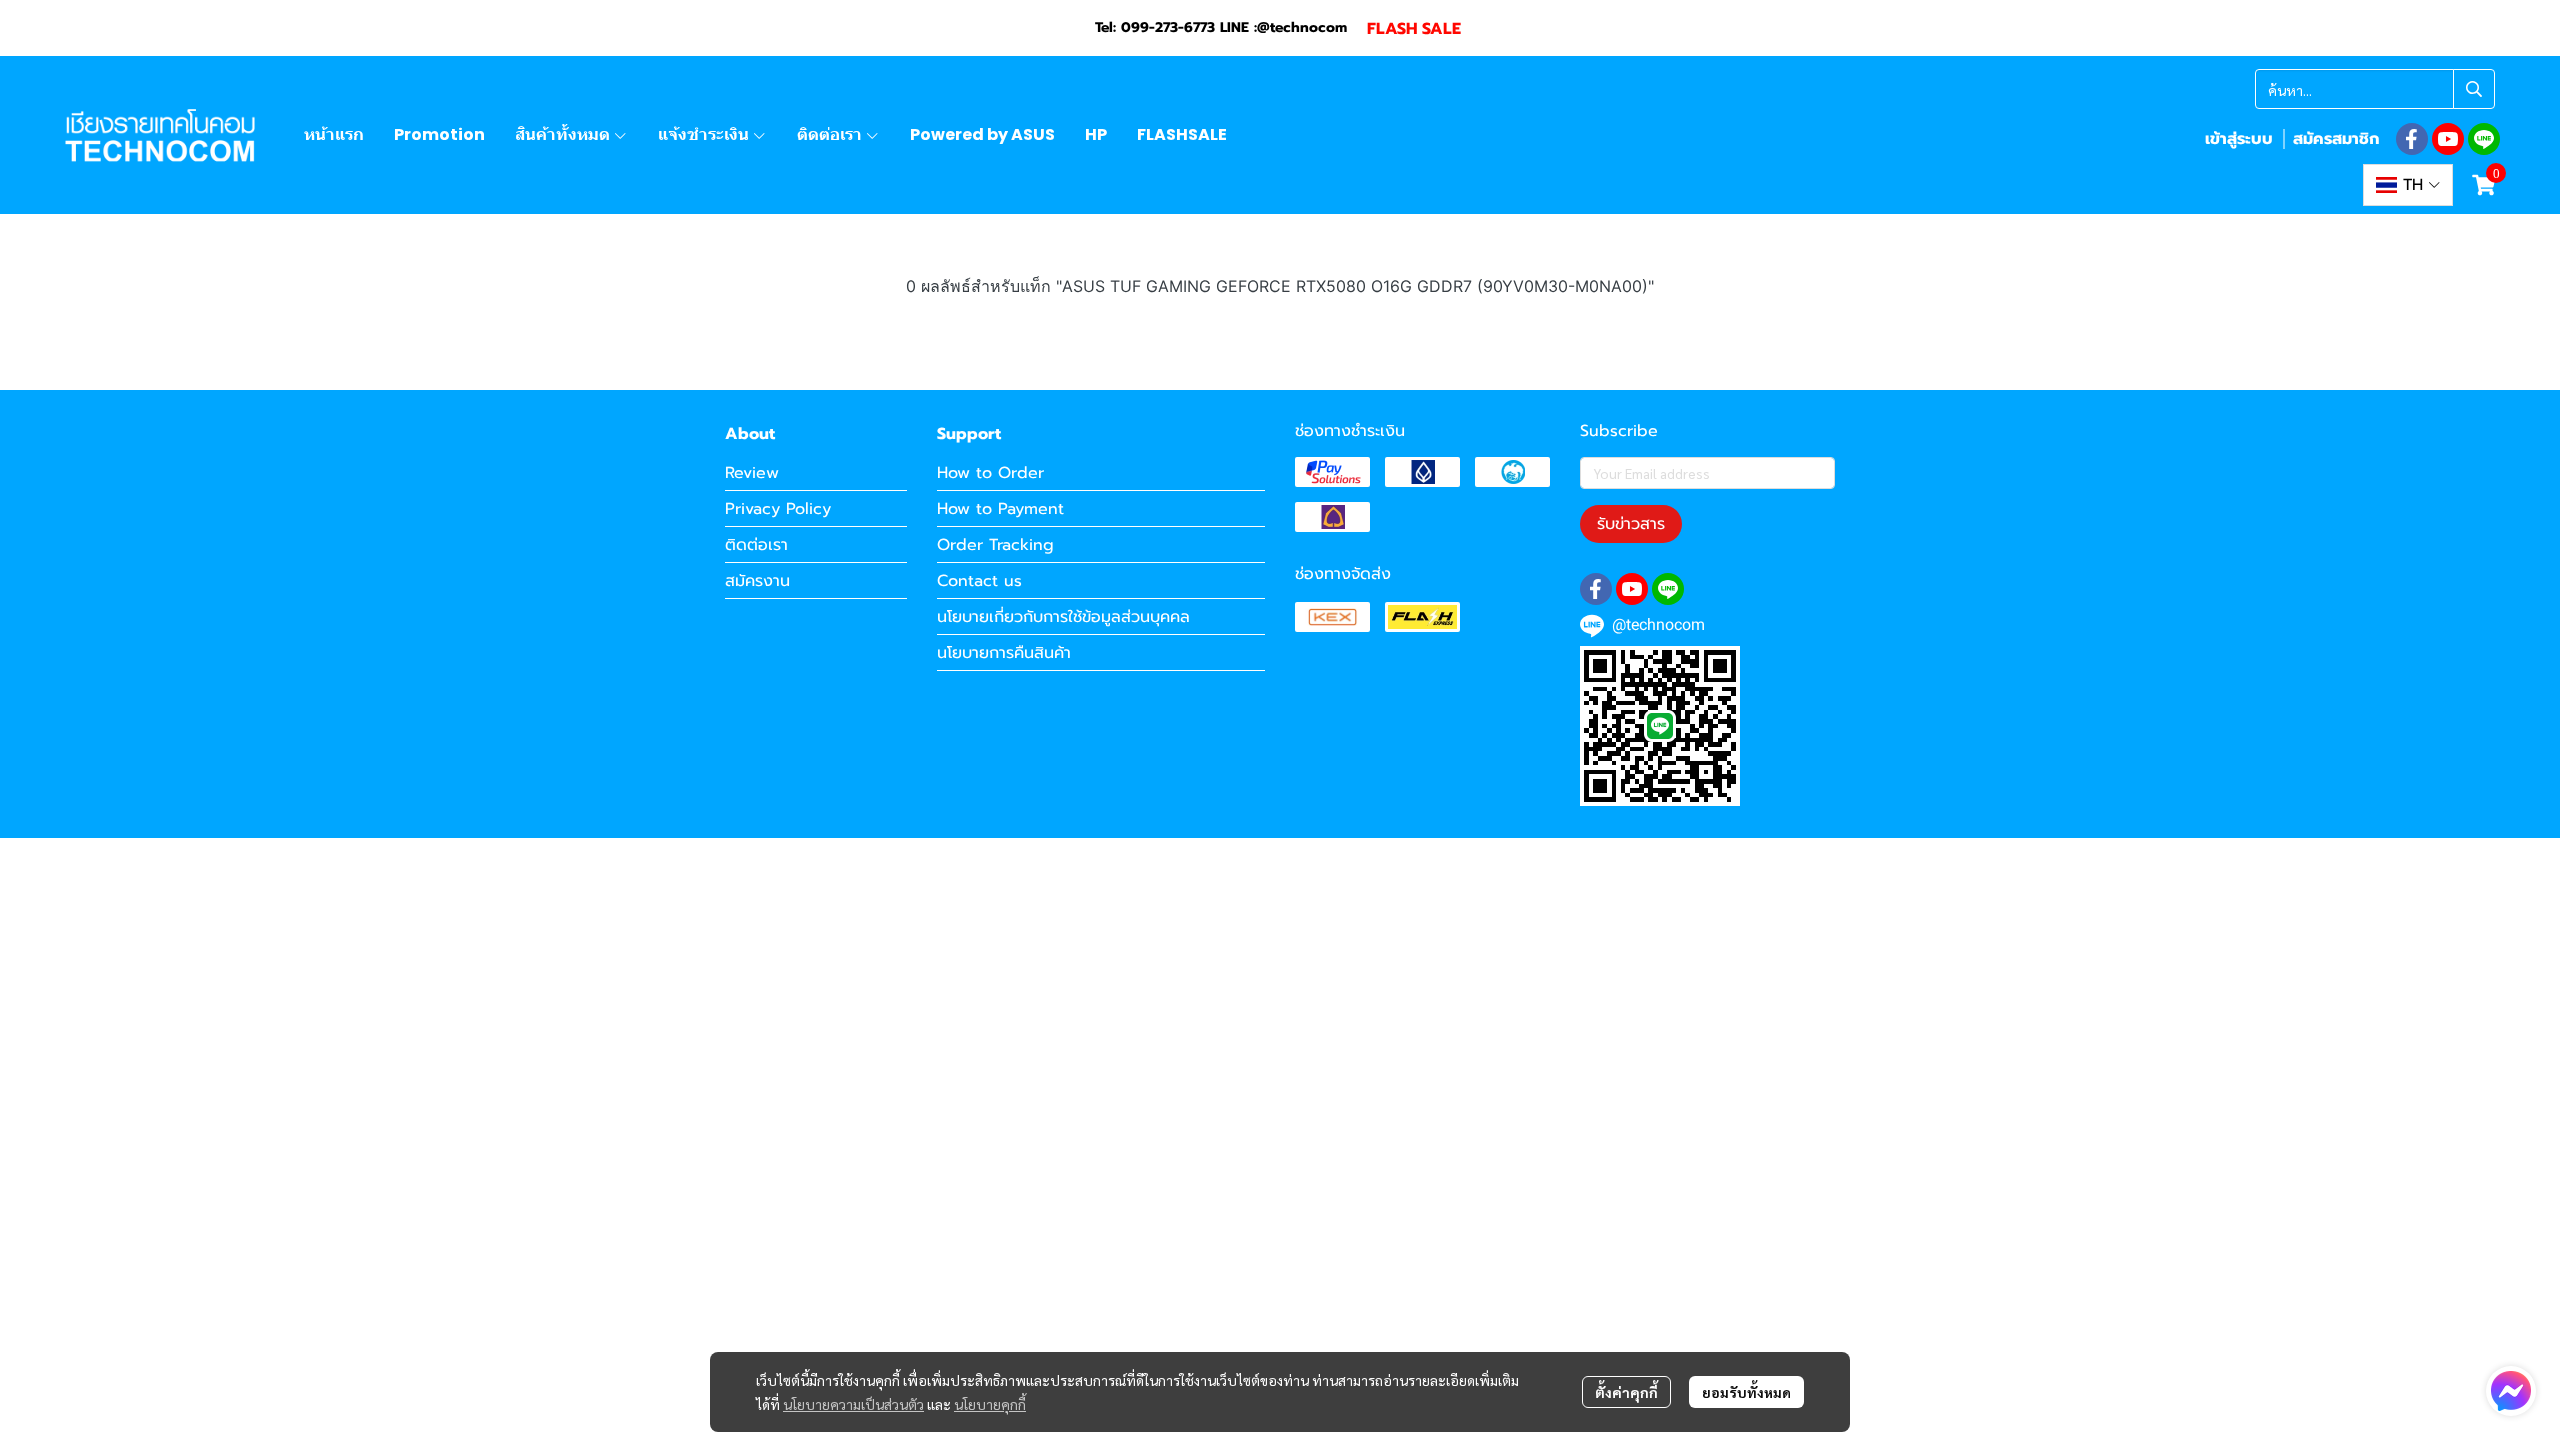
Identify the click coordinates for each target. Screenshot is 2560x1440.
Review (752, 473)
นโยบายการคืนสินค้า (1004, 653)
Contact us (979, 581)
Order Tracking (995, 545)
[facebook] (2412, 139)
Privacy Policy (778, 509)
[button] (2375, 89)
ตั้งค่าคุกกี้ (1626, 1392)
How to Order (990, 473)
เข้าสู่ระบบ (2239, 139)
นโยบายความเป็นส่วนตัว (853, 1404)
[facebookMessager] (2511, 1391)
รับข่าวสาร (1631, 524)
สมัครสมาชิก (2336, 139)
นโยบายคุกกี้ (990, 1404)
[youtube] (2448, 139)
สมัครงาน (757, 581)
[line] (2484, 139)
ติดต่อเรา (756, 545)
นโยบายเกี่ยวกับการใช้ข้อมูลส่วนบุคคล (1063, 617)
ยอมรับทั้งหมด (1746, 1392)
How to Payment (1000, 509)
